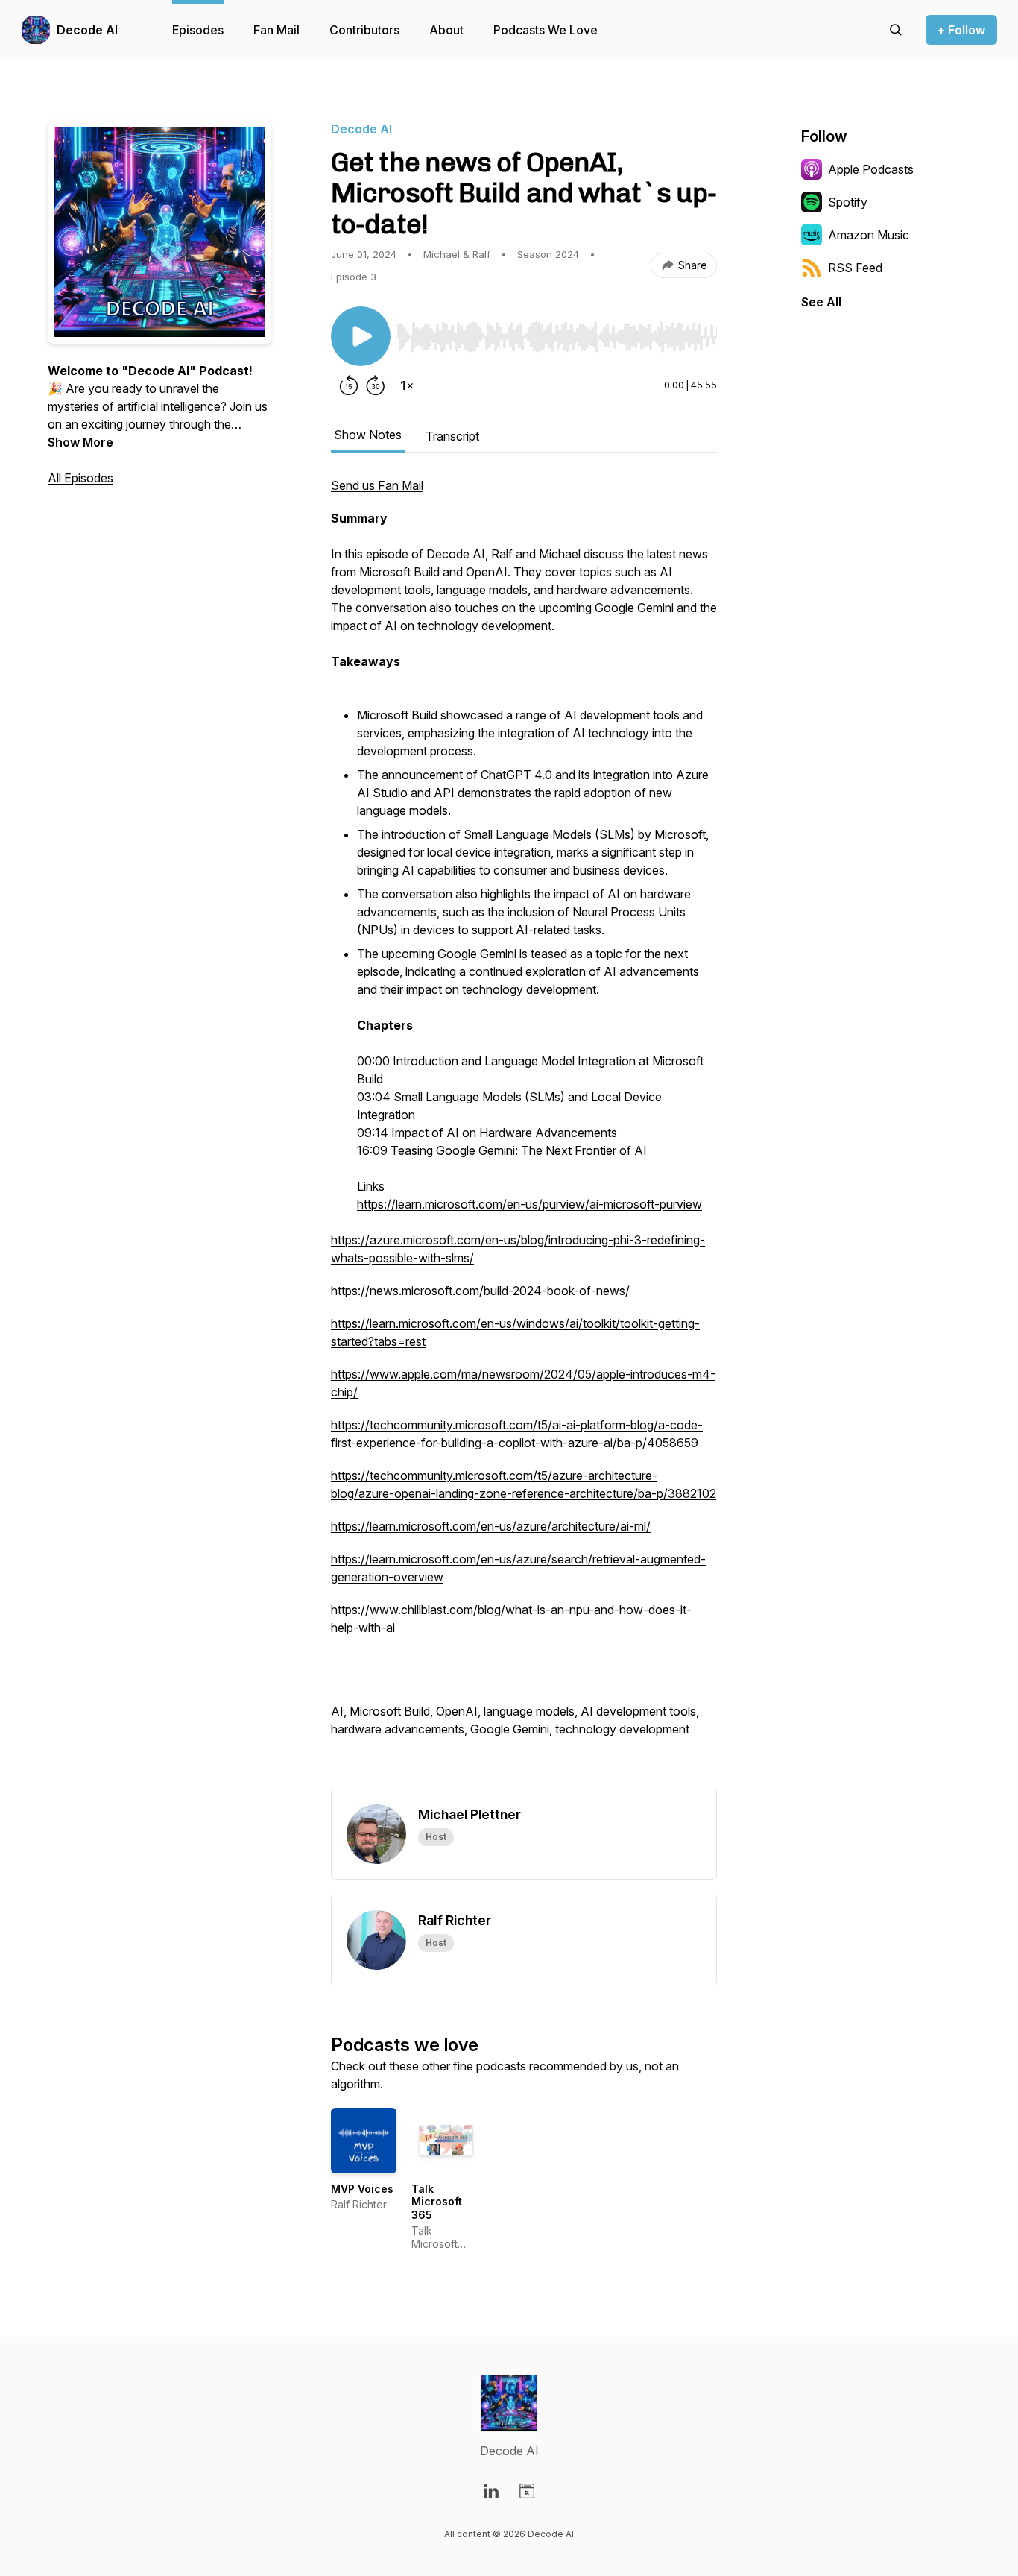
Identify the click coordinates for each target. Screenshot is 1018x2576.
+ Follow (961, 30)
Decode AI (87, 30)
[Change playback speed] (407, 385)
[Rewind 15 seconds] (349, 385)
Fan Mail (276, 30)
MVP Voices (362, 2189)
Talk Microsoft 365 (437, 2202)
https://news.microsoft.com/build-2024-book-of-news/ (480, 1291)
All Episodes (80, 478)
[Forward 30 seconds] (376, 385)
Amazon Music (869, 235)
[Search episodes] (896, 30)
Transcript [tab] (452, 436)
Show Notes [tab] (368, 435)
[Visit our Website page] (527, 2491)
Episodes (198, 30)
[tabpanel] (524, 1133)
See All (821, 302)
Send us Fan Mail (377, 485)
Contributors (364, 30)
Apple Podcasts (871, 169)
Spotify (848, 202)
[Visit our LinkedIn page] (491, 2491)
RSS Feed (855, 268)
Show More (80, 442)
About (446, 30)
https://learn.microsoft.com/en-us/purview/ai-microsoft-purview (529, 1204)
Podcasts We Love (546, 30)
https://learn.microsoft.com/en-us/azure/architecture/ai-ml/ (491, 1526)
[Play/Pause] (361, 336)
